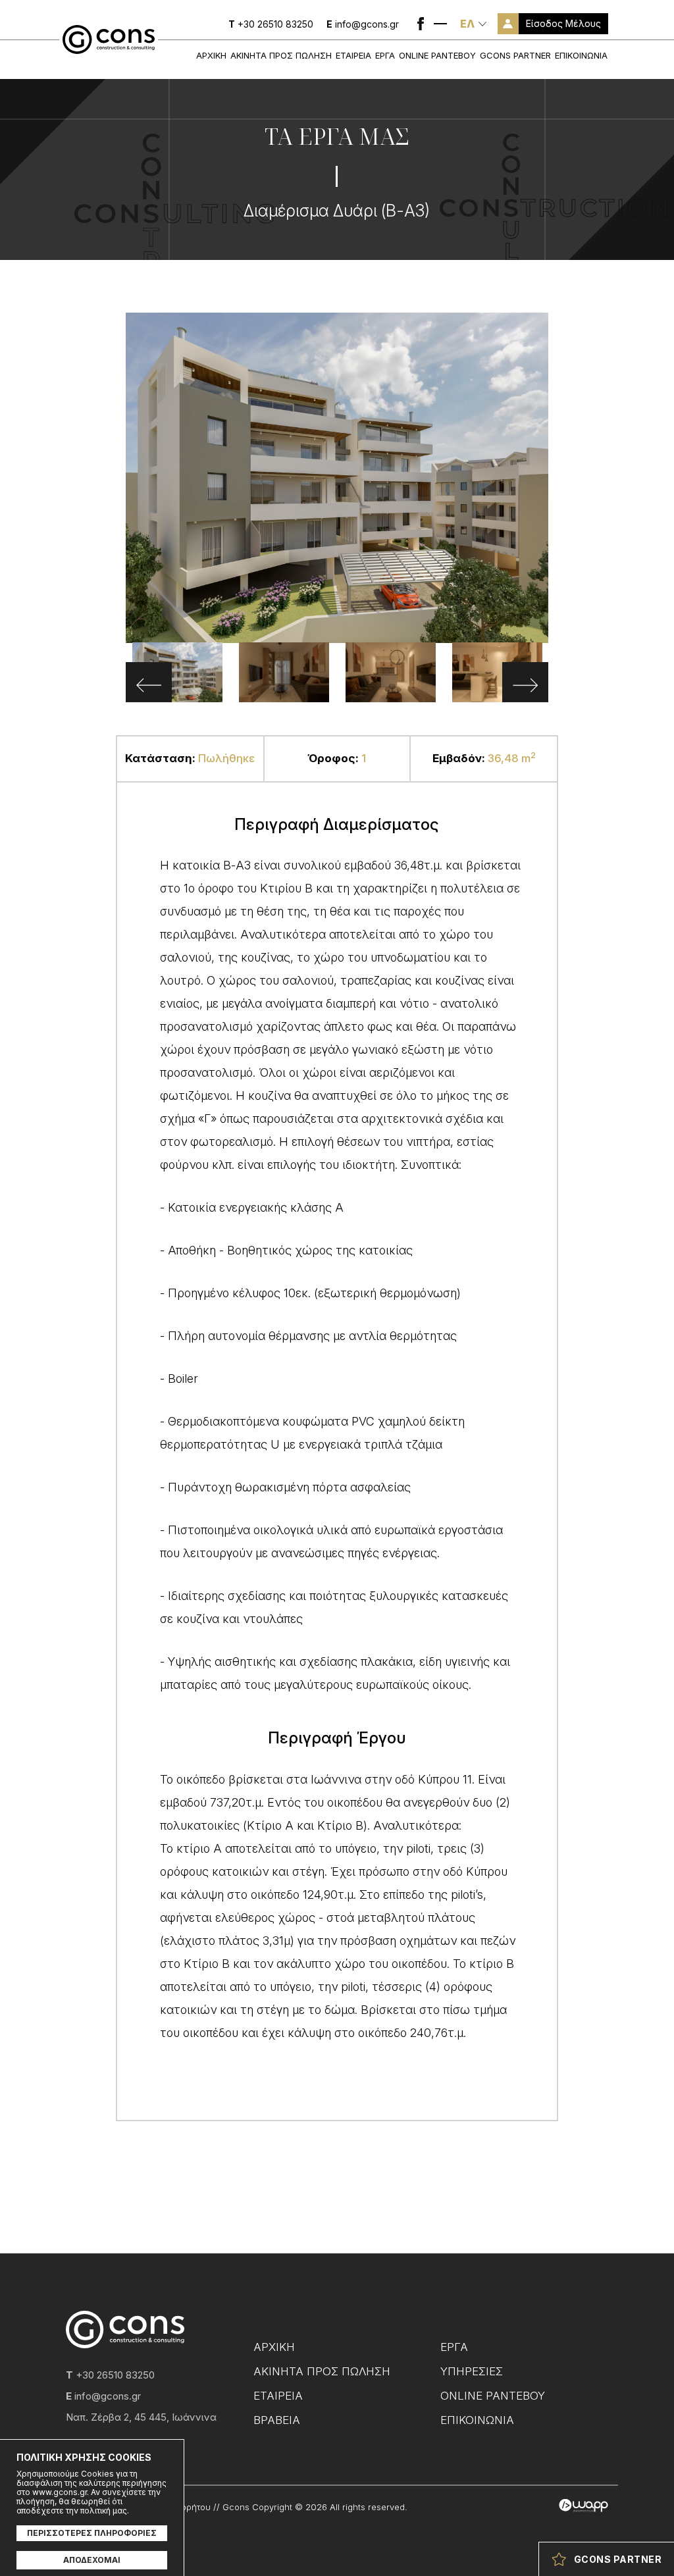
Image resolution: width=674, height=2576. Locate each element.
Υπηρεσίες (472, 2371)
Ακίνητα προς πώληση (281, 55)
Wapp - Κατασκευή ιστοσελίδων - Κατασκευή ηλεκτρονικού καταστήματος (583, 2506)
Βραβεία (277, 2420)
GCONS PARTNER (515, 55)
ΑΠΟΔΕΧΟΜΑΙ (92, 2560)
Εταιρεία (353, 55)
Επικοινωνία (581, 55)
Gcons (109, 39)
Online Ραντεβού (437, 55)
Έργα (385, 55)
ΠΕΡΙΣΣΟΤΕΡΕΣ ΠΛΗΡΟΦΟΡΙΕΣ (92, 2533)
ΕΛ (467, 24)
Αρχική (211, 55)
